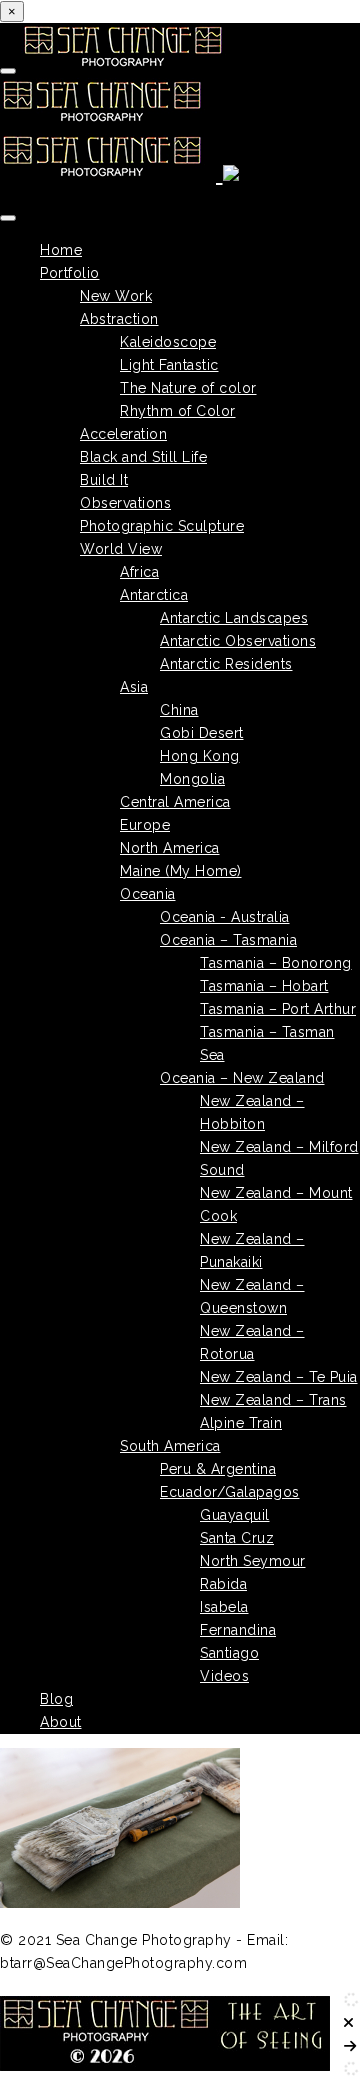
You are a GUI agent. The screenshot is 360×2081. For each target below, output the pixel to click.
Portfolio (70, 273)
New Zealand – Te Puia (279, 1377)
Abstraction (119, 319)
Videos (224, 1676)
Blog (56, 1699)
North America (170, 848)
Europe (145, 825)
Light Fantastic (169, 365)
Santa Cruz (237, 1538)
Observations (125, 503)
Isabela (224, 1607)
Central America (175, 802)
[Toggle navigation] (8, 71)
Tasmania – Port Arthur (278, 1009)
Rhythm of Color (178, 411)
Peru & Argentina (218, 1469)
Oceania (148, 894)
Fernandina (238, 1630)
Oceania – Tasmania (228, 940)
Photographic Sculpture (162, 526)
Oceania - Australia (225, 917)
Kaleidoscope (168, 342)
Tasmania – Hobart (264, 986)
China (179, 710)
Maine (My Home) (181, 871)
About (61, 1722)
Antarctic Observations (238, 641)
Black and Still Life (143, 457)
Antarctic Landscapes (234, 618)
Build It (104, 480)
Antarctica (154, 595)
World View (121, 549)
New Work (116, 296)
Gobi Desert (202, 733)
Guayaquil (235, 1515)
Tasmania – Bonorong (276, 963)
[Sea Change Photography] (125, 118)
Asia (134, 687)
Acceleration (123, 434)
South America (170, 1446)
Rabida (223, 1584)
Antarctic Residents (226, 664)
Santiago (229, 1653)
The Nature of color (188, 388)
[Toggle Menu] (8, 218)
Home (61, 250)
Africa (139, 572)
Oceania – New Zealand (242, 1078)
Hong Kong (200, 756)
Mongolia (192, 779)
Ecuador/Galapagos (230, 1492)
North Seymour (253, 1561)
